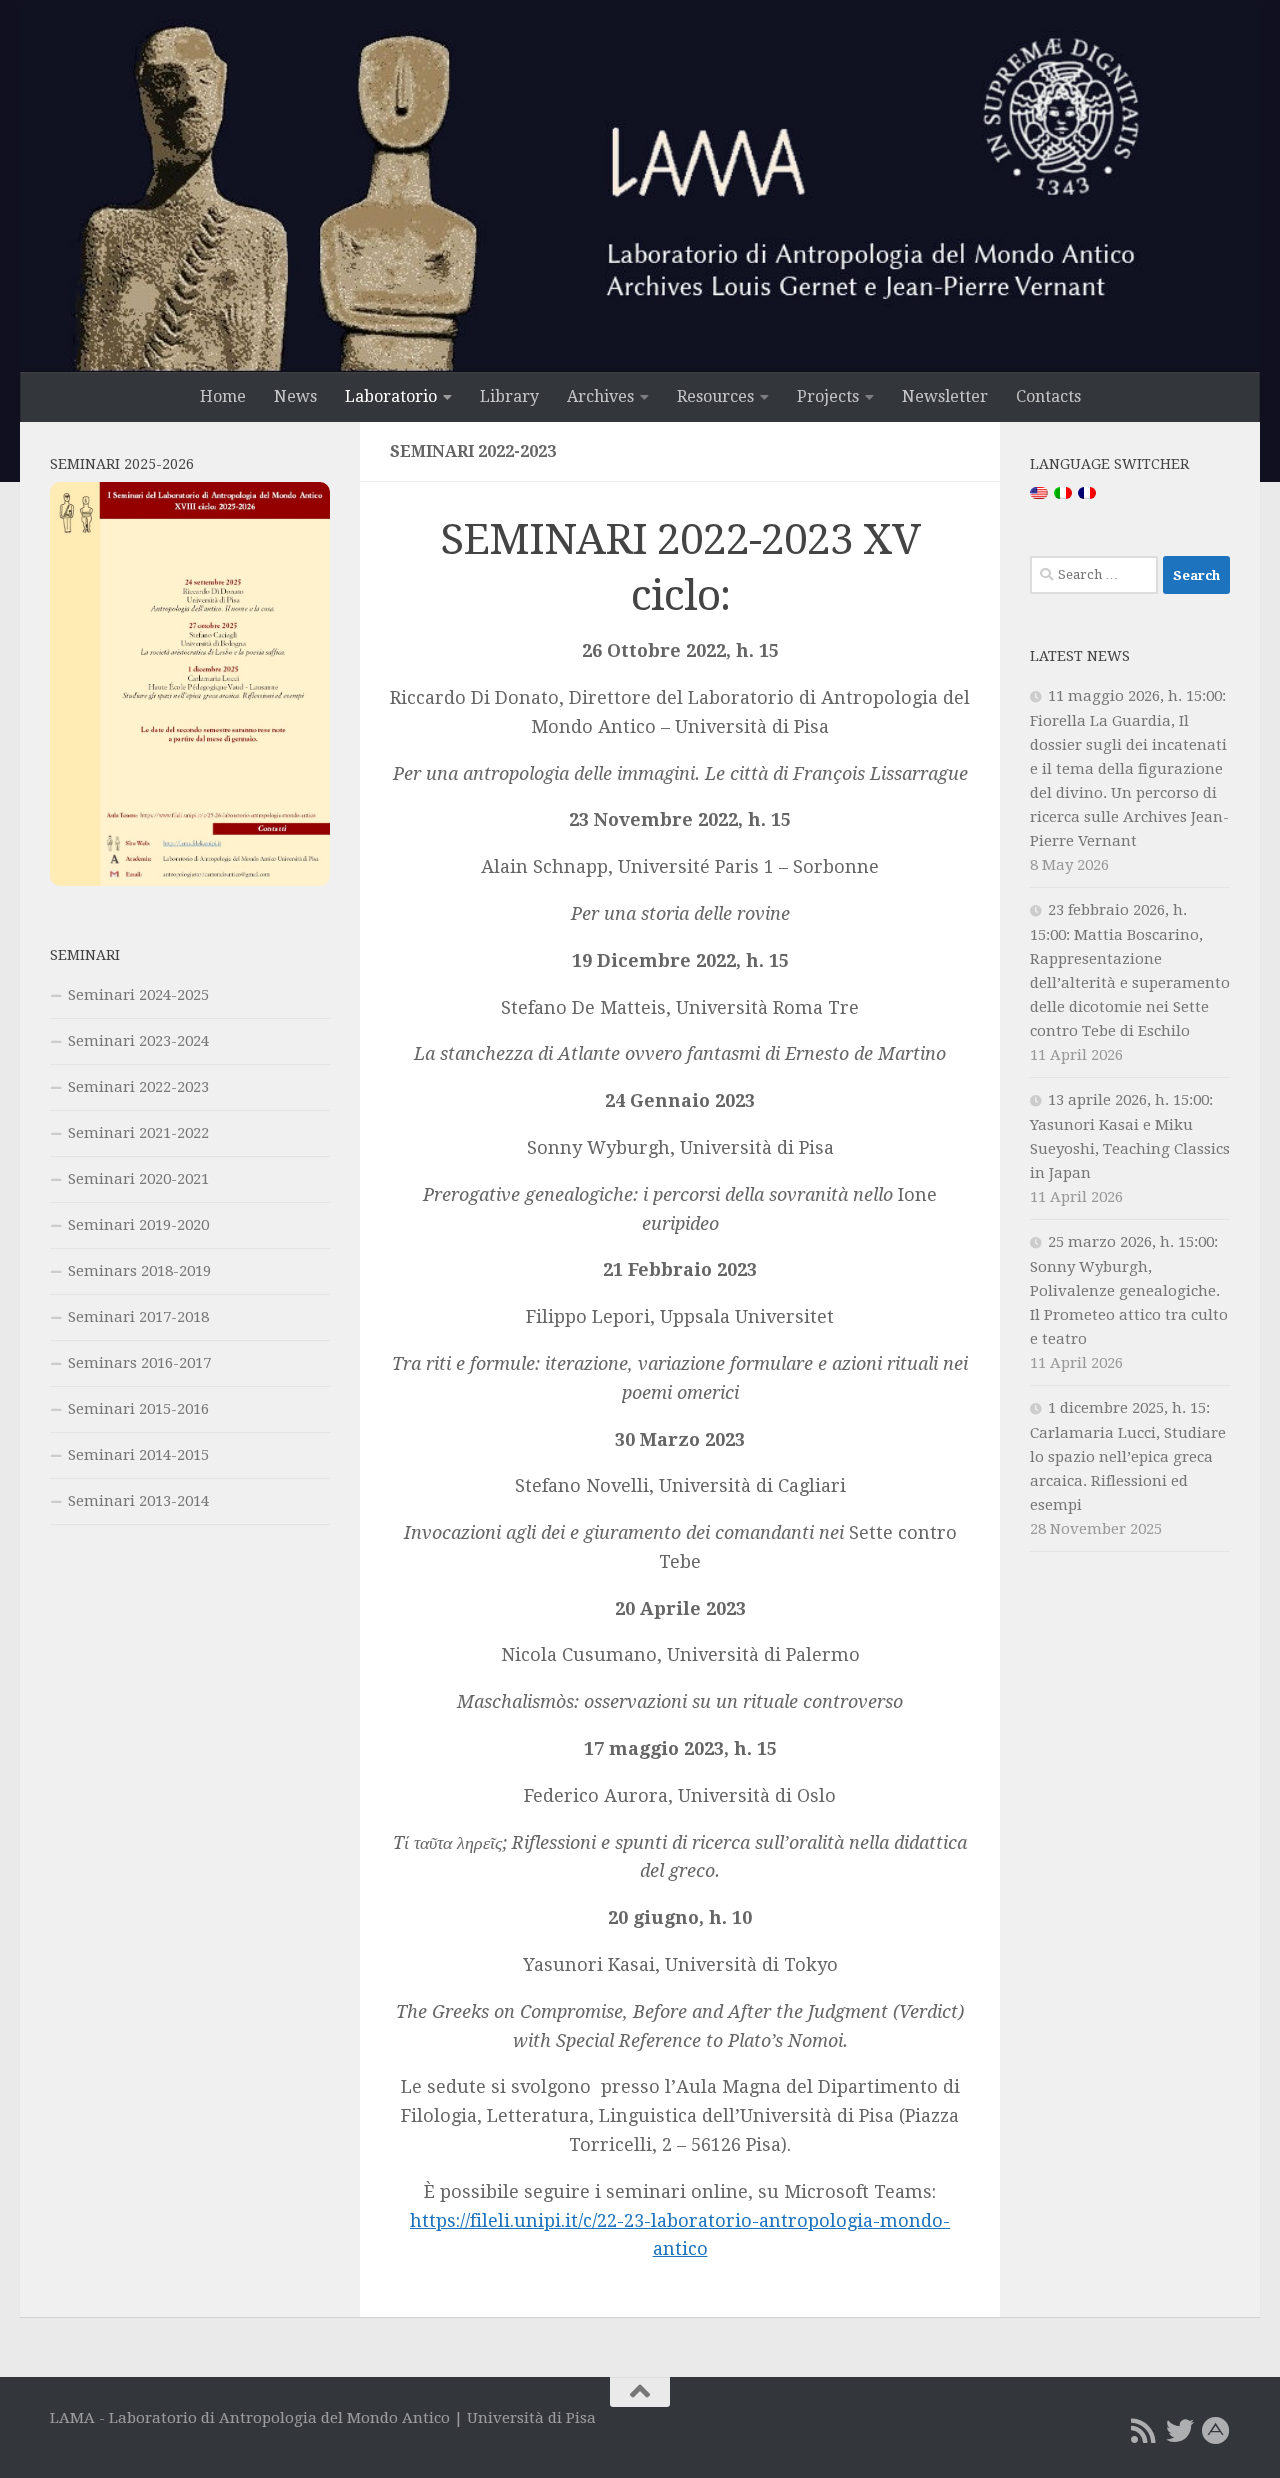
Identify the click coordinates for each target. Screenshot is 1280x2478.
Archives (600, 396)
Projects (828, 396)
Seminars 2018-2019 (139, 1271)
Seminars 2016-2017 (139, 1363)
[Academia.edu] (1216, 2431)
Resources (715, 396)
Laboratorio (391, 396)
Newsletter (945, 396)
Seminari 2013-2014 (138, 1501)
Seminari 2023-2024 (138, 1041)
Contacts (1048, 396)
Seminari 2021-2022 (138, 1133)
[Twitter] (1180, 2431)
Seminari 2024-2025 (138, 995)
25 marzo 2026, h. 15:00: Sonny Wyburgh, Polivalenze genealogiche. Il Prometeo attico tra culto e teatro (1129, 1290)
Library (509, 396)
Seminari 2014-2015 (138, 1455)
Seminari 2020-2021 (138, 1179)
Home (223, 396)
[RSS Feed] (1144, 2431)
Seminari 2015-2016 (138, 1409)
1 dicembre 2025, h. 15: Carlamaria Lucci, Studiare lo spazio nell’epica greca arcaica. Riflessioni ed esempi (1128, 1456)
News (295, 396)
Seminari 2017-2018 (138, 1317)
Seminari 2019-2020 (138, 1225)
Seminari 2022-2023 (138, 1087)
